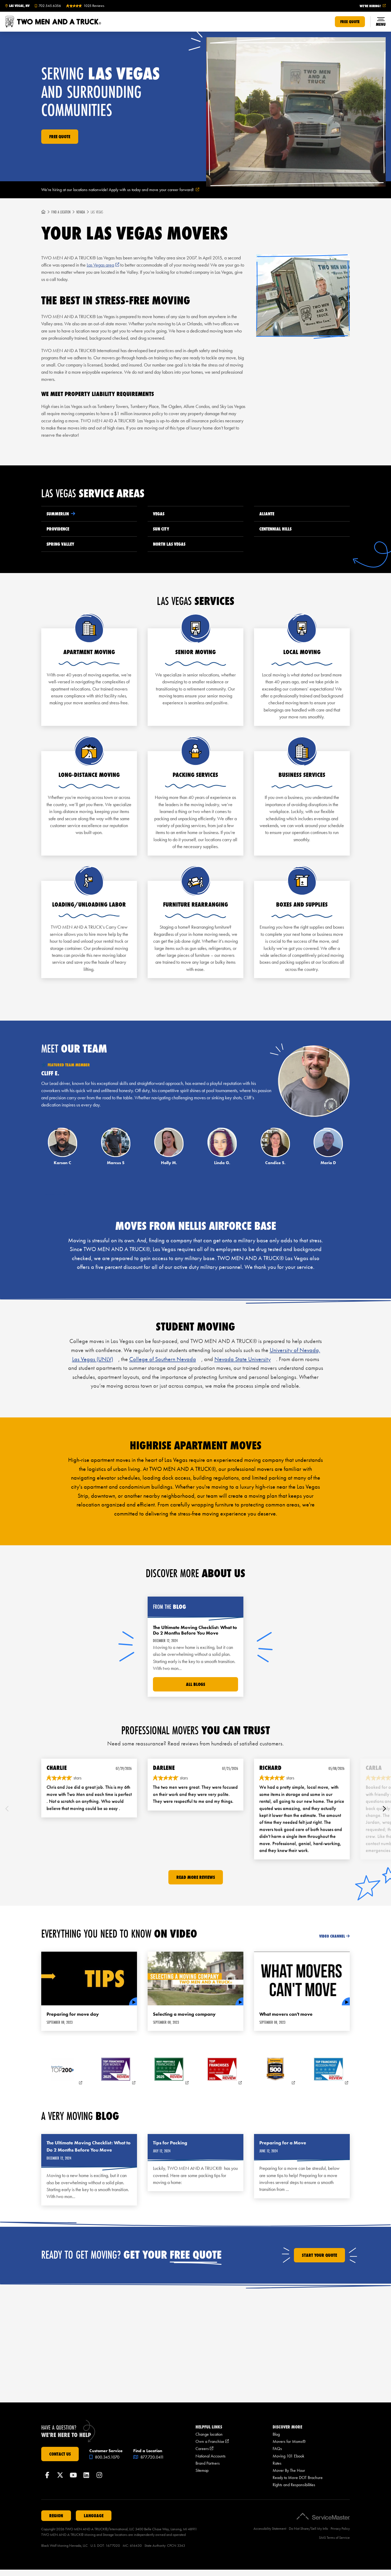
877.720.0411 (152, 2457)
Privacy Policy (340, 2529)
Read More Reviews (196, 1877)
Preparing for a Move (283, 2143)
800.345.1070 (107, 2457)
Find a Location (61, 212)
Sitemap (202, 2470)
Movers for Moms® (289, 2441)
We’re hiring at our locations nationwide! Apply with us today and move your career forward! (127, 190)
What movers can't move (286, 2014)
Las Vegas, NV (19, 6)
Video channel (332, 1936)
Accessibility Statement (270, 2529)
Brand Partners (208, 2463)
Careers (204, 2449)
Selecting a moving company (184, 2014)
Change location (209, 2434)
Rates (277, 2463)
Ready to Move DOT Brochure (298, 2478)
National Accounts (211, 2456)
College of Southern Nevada (163, 1359)
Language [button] (94, 2516)
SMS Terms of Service (334, 2538)
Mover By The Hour (289, 2470)
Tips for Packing (170, 2143)
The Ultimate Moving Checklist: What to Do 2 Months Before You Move (89, 2146)
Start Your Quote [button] (319, 2255)
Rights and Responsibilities (294, 2485)
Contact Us (60, 2454)
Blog (276, 2434)
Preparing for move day (73, 2014)
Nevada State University (243, 1359)
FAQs (277, 2449)
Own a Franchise (212, 2441)
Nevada (81, 212)
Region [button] (56, 2516)
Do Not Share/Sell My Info (308, 2529)
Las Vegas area (103, 265)
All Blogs (195, 1684)
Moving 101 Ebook (288, 2456)
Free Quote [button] (350, 22)
